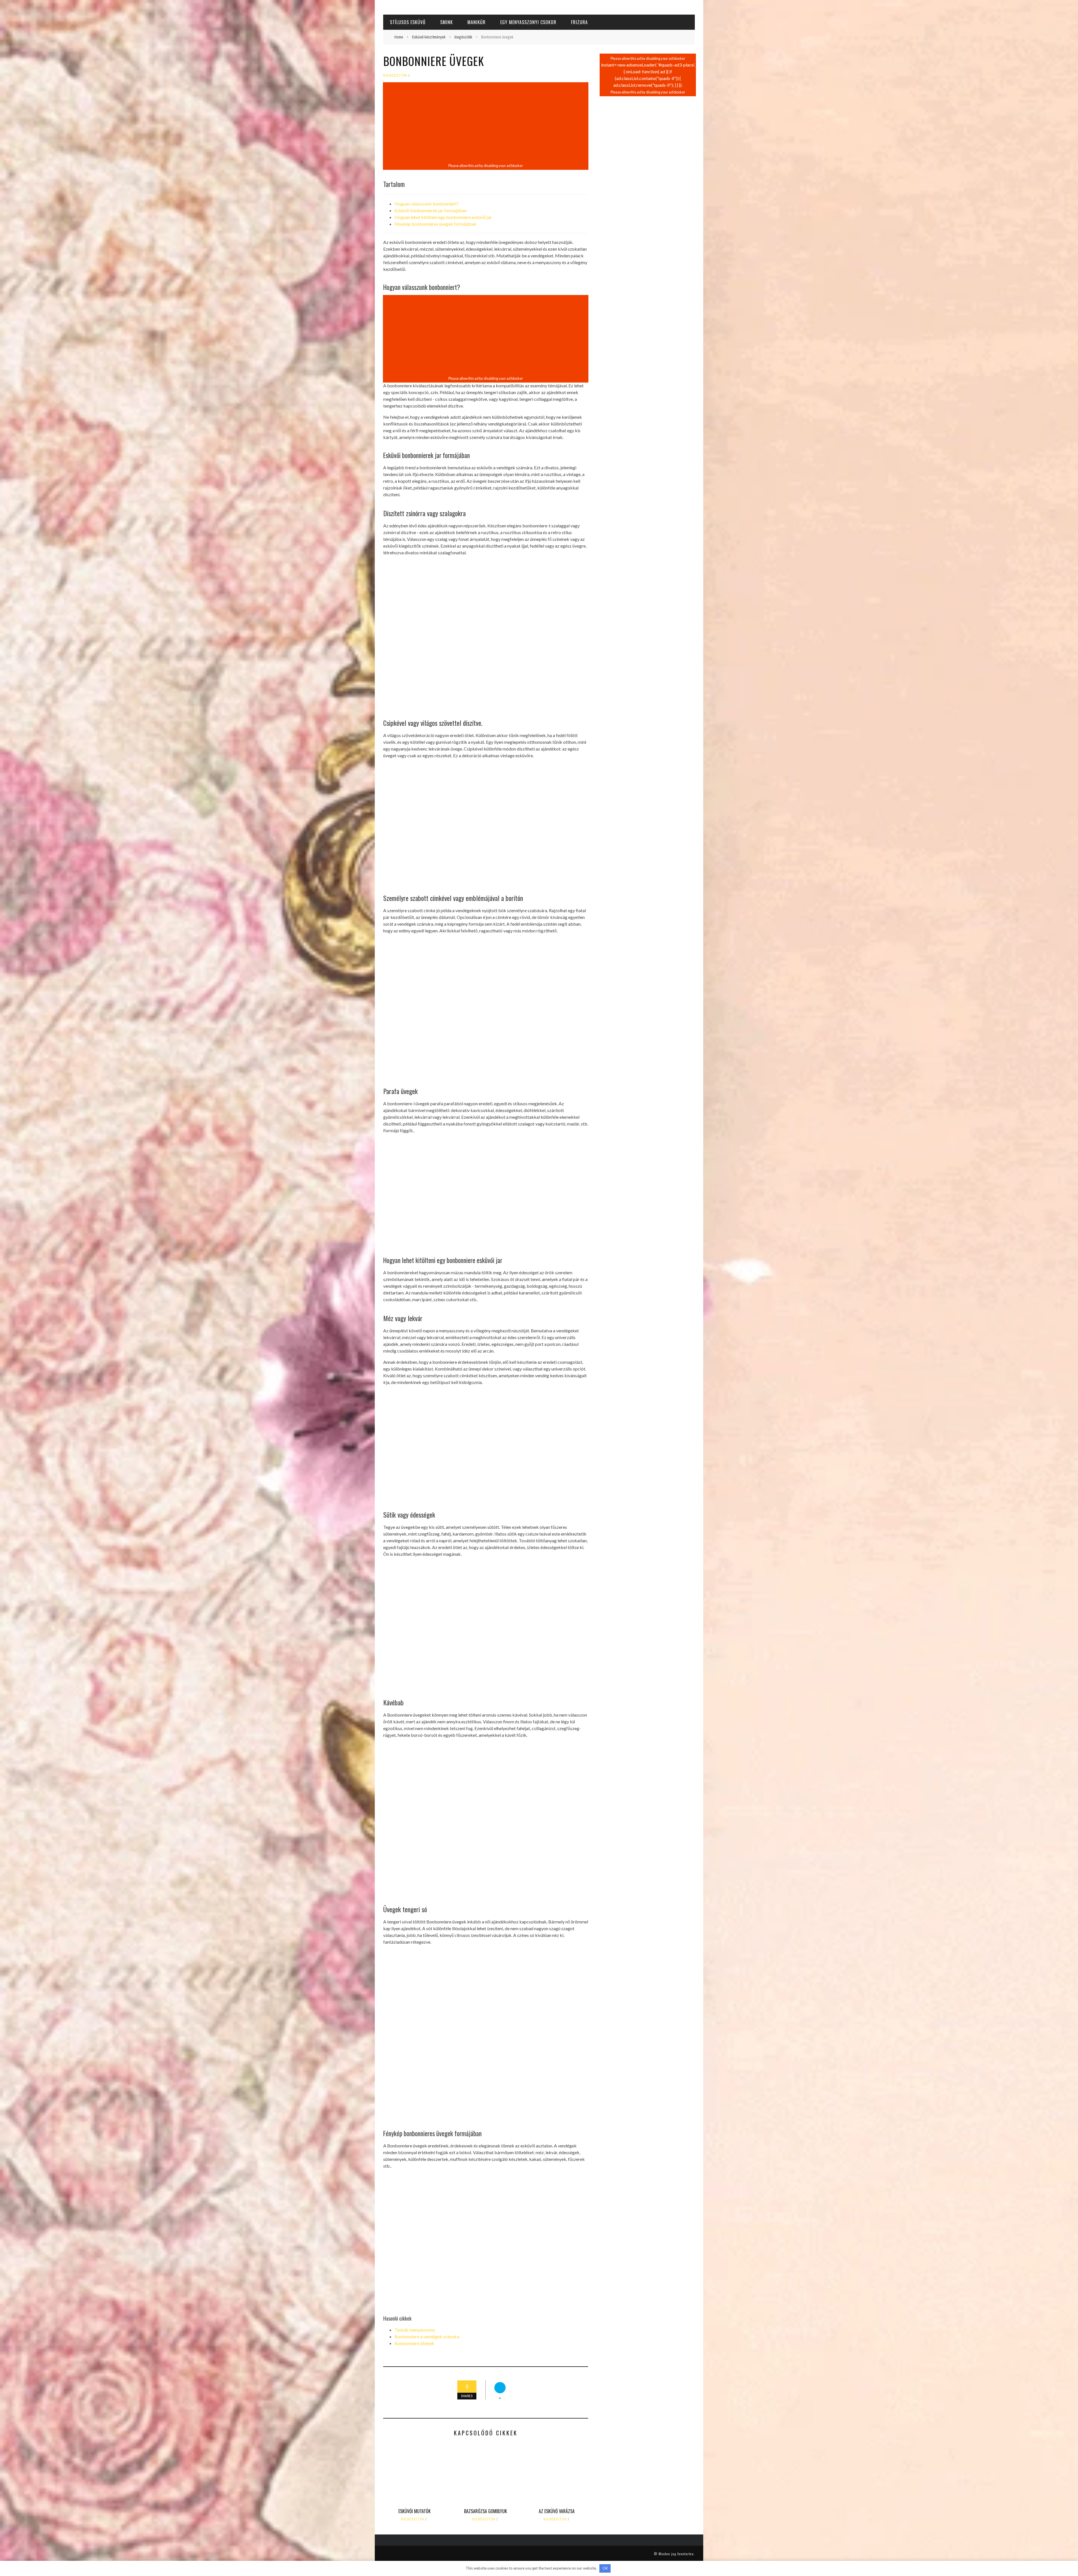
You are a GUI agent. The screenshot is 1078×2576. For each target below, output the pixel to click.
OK (605, 2568)
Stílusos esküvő (408, 22)
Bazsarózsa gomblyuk (486, 2511)
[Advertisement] (486, 123)
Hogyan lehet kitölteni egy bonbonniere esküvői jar (443, 217)
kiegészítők (395, 75)
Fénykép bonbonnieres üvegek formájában (435, 224)
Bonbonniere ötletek (414, 2343)
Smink (446, 22)
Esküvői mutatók (414, 2511)
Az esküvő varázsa (557, 2511)
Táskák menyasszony (415, 2330)
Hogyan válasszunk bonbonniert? (427, 204)
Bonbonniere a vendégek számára (427, 2336)
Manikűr (477, 22)
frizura (579, 22)
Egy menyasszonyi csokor (528, 22)
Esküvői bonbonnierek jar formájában (430, 210)
